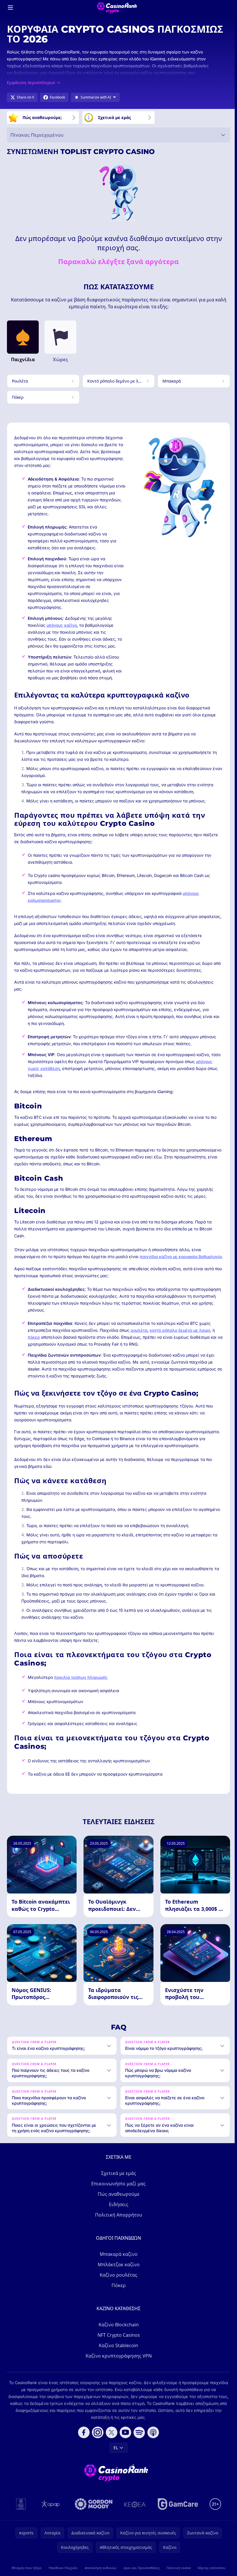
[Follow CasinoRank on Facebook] (83, 2445)
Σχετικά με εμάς (117, 2186)
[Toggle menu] (10, 8)
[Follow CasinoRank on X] (110, 2445)
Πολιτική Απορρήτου (117, 2227)
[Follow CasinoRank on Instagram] (97, 2445)
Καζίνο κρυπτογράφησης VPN (117, 2368)
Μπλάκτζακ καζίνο (117, 2277)
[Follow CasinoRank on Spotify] (138, 2445)
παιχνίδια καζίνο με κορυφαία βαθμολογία (181, 1257)
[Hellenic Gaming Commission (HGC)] (20, 2516)
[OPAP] (49, 2516)
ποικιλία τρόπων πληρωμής (81, 1677)
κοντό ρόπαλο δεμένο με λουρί (180, 1330)
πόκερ (34, 1337)
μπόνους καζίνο (62, 625)
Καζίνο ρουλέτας (117, 2287)
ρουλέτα (139, 1330)
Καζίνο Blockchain (117, 2337)
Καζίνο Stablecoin (117, 2358)
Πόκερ (117, 2298)
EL (115, 2460)
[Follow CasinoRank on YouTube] (124, 2445)
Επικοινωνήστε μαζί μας (117, 2196)
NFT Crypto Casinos (117, 2347)
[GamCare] (177, 2516)
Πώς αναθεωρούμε (117, 2206)
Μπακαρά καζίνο (117, 2267)
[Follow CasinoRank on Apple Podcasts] (152, 2445)
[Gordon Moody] (92, 2516)
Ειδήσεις (117, 2217)
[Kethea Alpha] (134, 2516)
